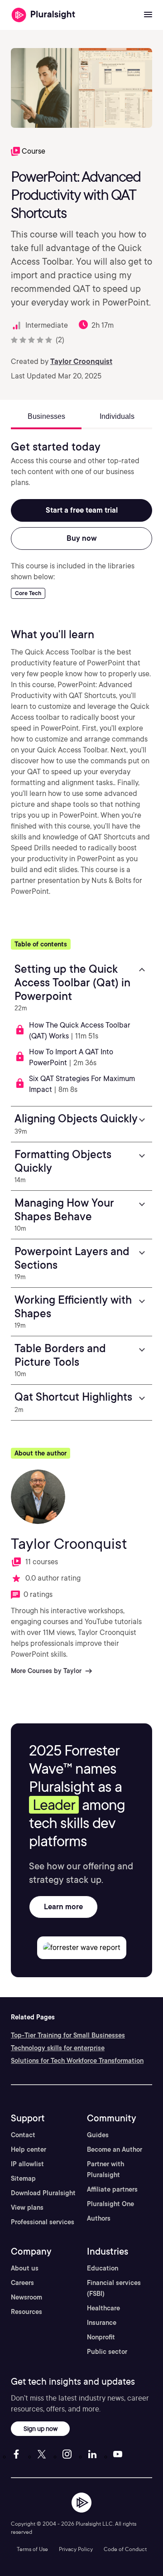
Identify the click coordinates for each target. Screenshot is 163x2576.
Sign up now (41, 2428)
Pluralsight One (110, 2204)
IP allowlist (27, 2164)
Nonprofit (101, 2337)
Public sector (107, 2352)
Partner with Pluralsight (105, 2169)
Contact (23, 2135)
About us (25, 2268)
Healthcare (103, 2308)
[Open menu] (148, 15)
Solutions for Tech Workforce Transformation (77, 2061)
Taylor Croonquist (81, 361)
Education (103, 2268)
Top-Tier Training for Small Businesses (68, 2035)
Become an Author (115, 2149)
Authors (99, 2218)
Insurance (102, 2323)
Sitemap (23, 2178)
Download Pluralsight (43, 2193)
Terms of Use (32, 2549)
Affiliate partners (112, 2189)
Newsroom (26, 2297)
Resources (26, 2312)
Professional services (43, 2222)
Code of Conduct (125, 2549)
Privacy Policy (76, 2549)
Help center (29, 2149)
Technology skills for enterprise (58, 2048)
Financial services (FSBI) (114, 2288)
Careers (22, 2283)
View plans (27, 2207)
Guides (98, 2135)
